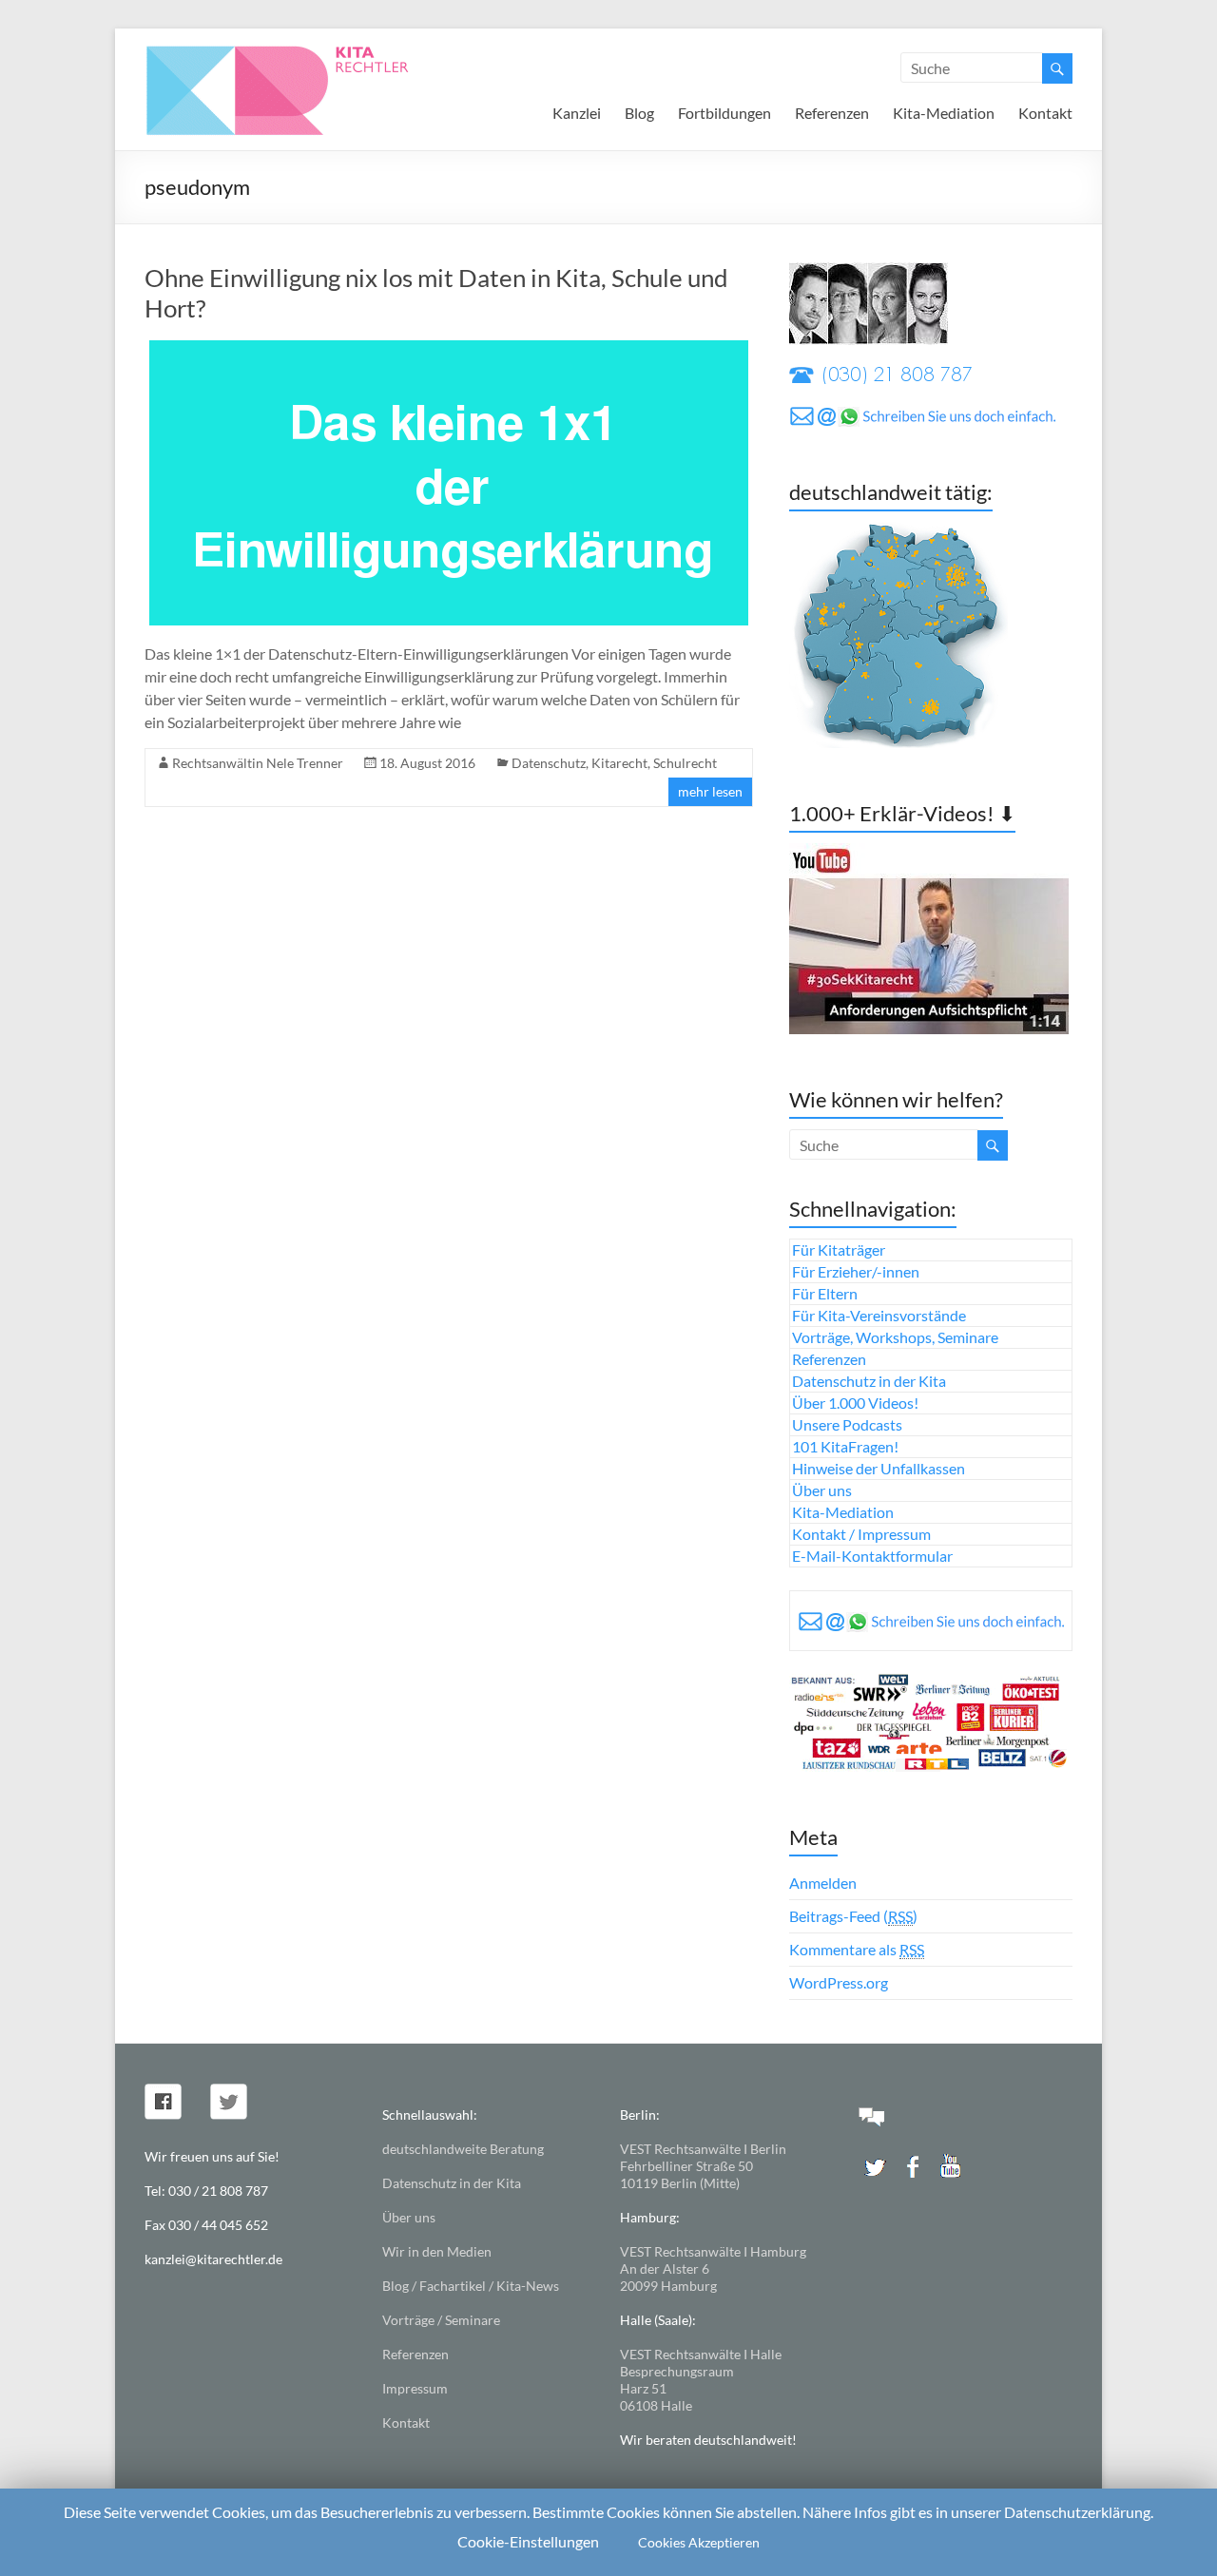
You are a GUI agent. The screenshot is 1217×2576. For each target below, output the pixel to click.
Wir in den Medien (437, 2251)
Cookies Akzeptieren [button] (699, 2542)
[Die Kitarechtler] (303, 52)
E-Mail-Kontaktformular (872, 1556)
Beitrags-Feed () (853, 1916)
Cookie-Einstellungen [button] (528, 2541)
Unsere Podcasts (847, 1424)
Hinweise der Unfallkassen (879, 1468)
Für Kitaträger (839, 1250)
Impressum (415, 2388)
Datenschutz (549, 763)
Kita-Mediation (944, 113)
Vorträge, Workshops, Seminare (895, 1337)
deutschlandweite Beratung (463, 2149)
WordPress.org (839, 1982)
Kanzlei (577, 113)
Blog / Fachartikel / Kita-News (471, 2286)
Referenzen (832, 113)
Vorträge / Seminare (441, 2320)
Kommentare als (857, 1949)
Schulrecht (685, 763)
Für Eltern (825, 1293)
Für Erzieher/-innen (856, 1271)
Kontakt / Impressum (861, 1534)
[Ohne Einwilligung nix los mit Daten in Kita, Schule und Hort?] (449, 349)
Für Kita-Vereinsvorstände (879, 1315)
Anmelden (823, 1883)
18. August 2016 (427, 763)
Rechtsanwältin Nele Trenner (258, 763)
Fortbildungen (724, 113)
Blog (639, 113)
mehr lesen (710, 791)
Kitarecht (619, 763)
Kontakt (1045, 113)
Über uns (822, 1490)
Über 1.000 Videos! (855, 1403)
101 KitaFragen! (845, 1446)
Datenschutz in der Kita (869, 1381)
